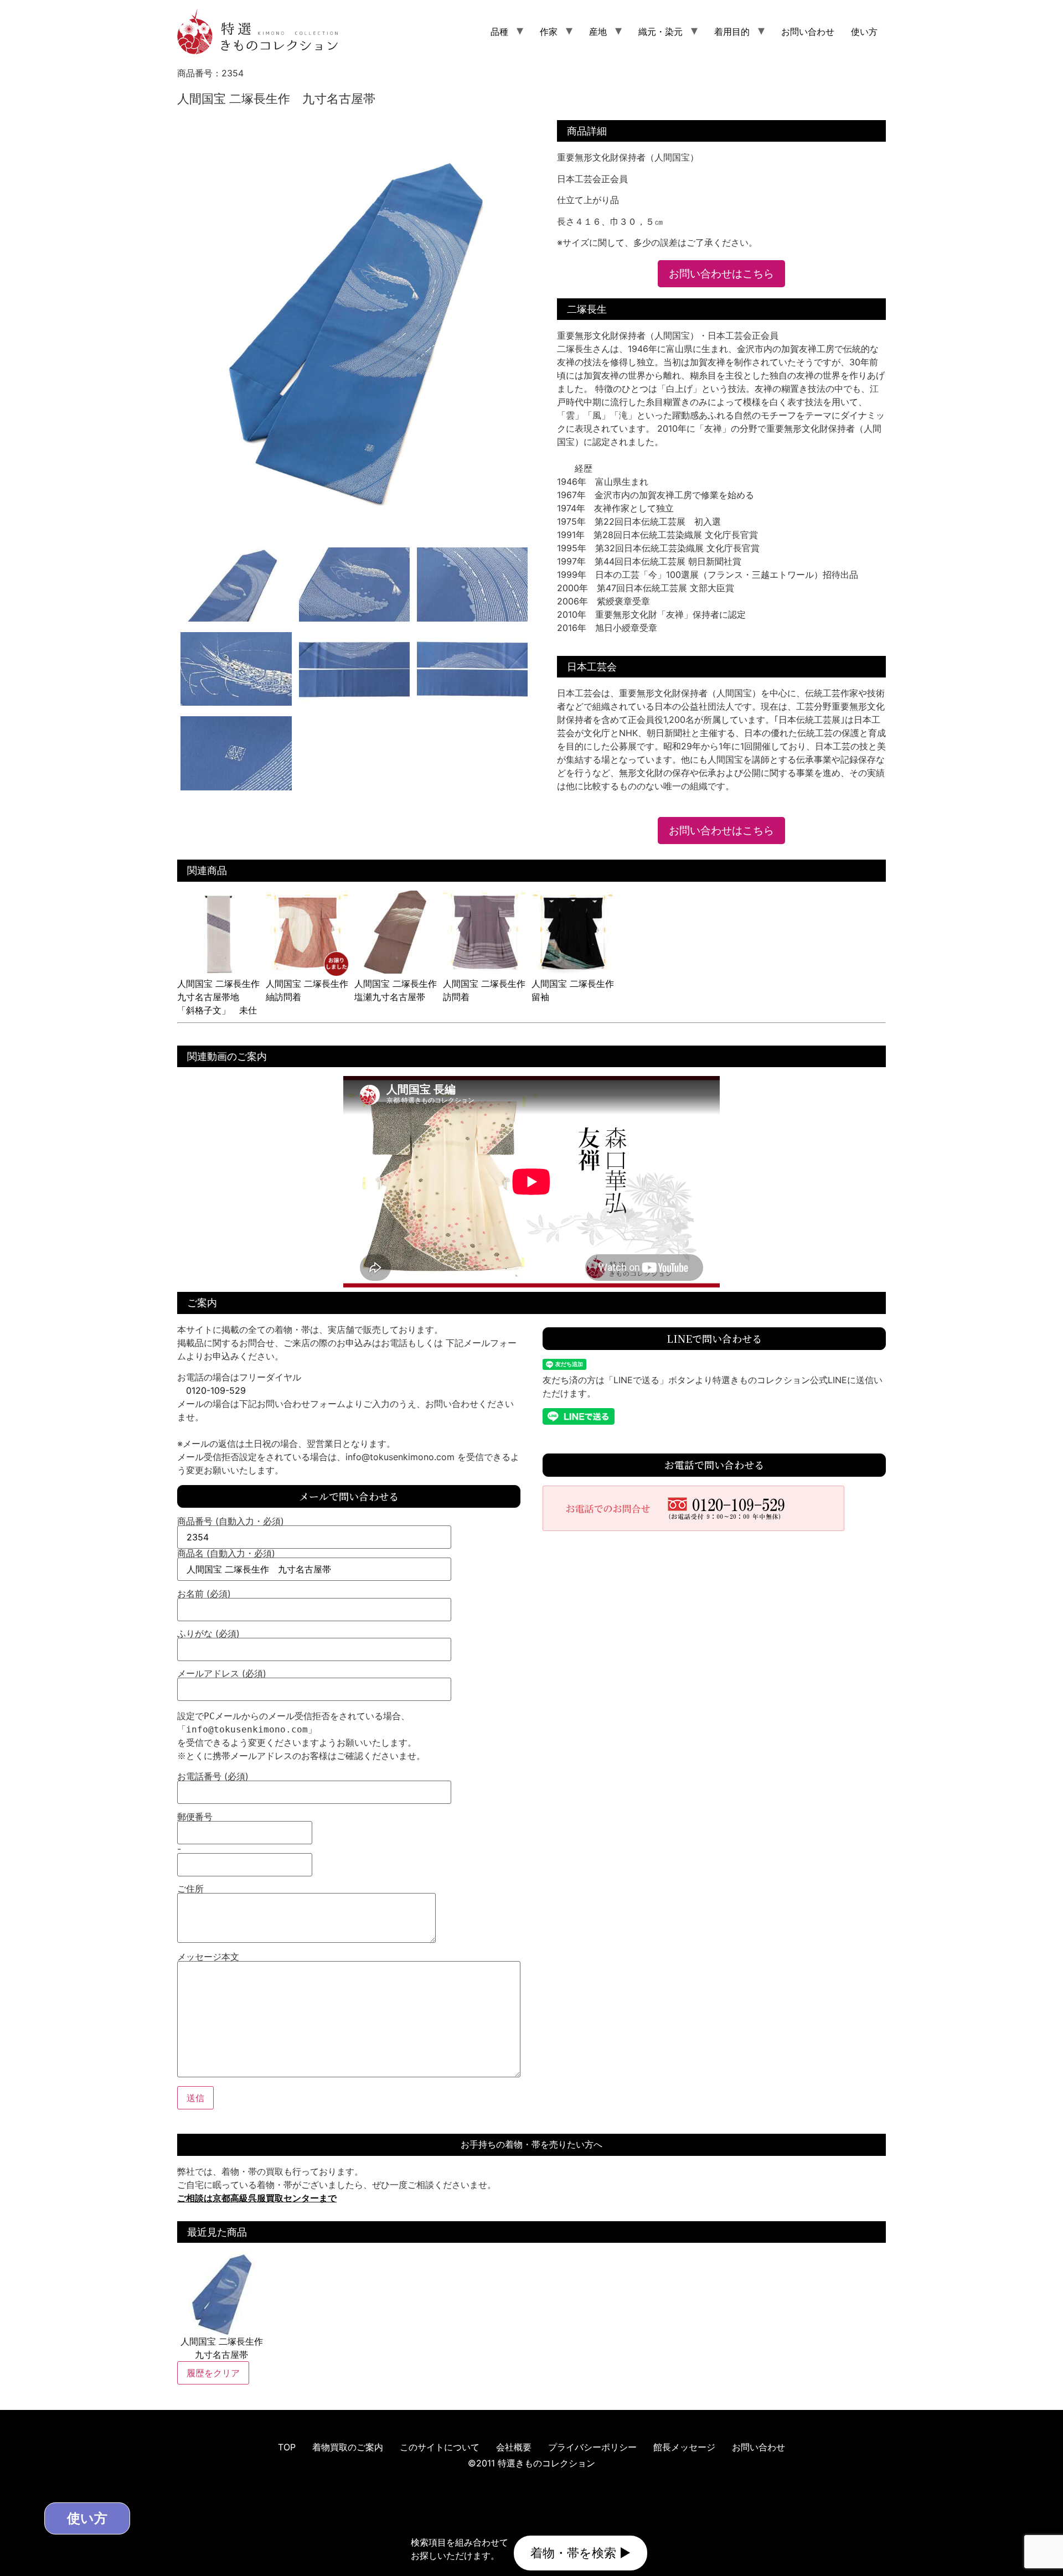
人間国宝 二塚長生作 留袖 (577, 990)
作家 (549, 32)
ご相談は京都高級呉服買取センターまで (257, 2198)
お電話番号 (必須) (213, 1777)
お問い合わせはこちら (721, 273)
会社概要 (514, 2447)
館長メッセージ (684, 2447)
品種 (499, 32)
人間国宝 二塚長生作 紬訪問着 (311, 990)
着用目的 (732, 32)
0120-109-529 (216, 1390)
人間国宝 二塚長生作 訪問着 (489, 990)
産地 (598, 32)
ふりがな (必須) (208, 1634)
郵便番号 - (195, 1833)
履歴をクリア (213, 2373)
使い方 (864, 32)
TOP (287, 2447)
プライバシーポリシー (592, 2447)
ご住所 (190, 1889)
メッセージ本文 (208, 1957)
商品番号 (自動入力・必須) (231, 1522)
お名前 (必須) (204, 1594)
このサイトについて (440, 2447)
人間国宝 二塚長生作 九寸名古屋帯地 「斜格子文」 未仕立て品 (223, 1003)
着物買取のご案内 (348, 2447)
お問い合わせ (808, 32)
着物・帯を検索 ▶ (580, 2553)
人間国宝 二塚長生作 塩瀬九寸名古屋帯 (400, 990)
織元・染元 (660, 32)
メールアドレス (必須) (222, 1674)
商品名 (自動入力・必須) (226, 1554)
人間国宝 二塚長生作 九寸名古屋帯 (222, 2348)
